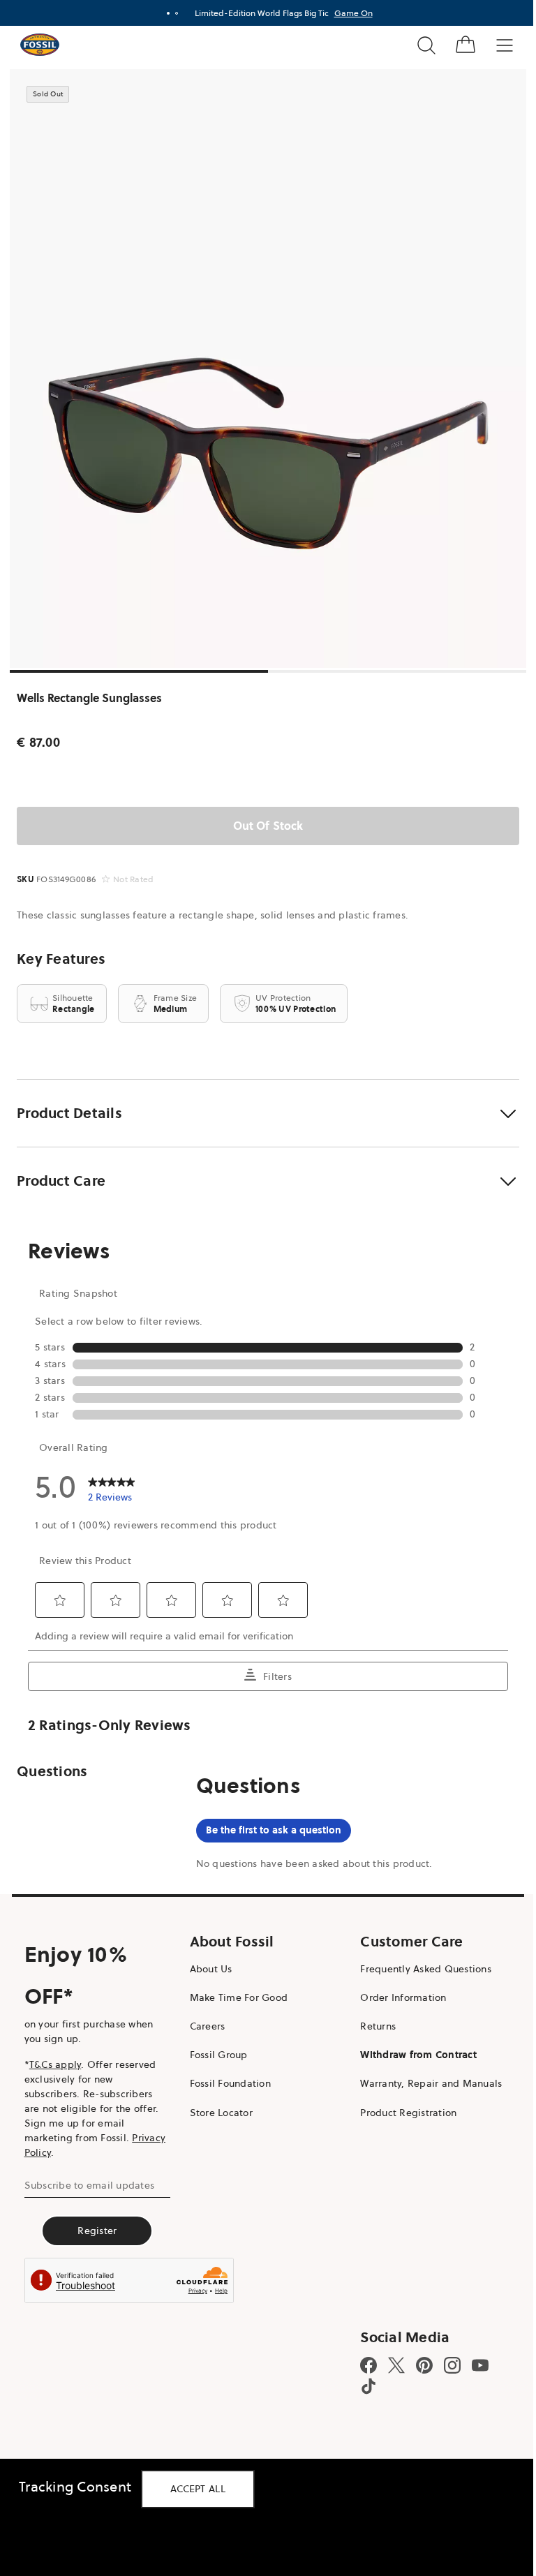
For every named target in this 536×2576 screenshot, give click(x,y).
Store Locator (221, 2113)
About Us (211, 1969)
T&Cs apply (55, 2064)
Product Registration (408, 2113)
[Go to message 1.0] (168, 13)
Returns (378, 2026)
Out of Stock (268, 826)
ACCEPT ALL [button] (198, 2489)
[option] (268, 368)
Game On (353, 13)
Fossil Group (219, 2055)
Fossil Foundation (230, 2083)
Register (97, 2231)
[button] (268, 1113)
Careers (208, 2026)
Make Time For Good (239, 1997)
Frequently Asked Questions (426, 1969)
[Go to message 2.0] (177, 13)
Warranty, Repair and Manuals (431, 2083)
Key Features (61, 959)
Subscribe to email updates (90, 2185)
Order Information (403, 1997)
